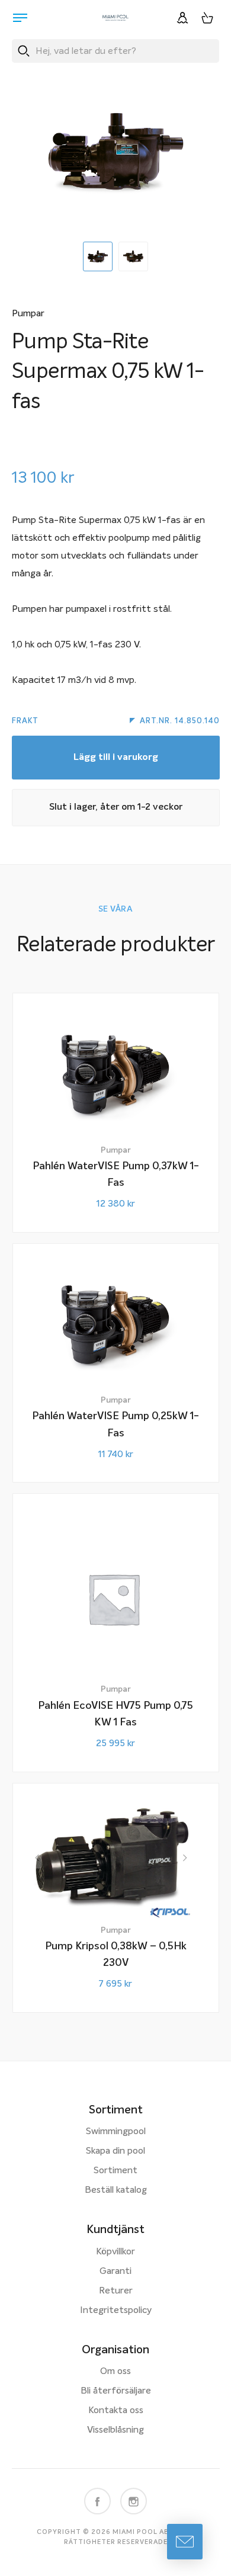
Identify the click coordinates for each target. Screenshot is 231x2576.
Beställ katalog (116, 2190)
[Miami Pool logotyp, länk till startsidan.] (115, 18)
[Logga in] (182, 18)
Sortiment (115, 2171)
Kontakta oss (116, 2411)
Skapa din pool (115, 2151)
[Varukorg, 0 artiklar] (207, 18)
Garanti (115, 2272)
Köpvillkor (115, 2252)
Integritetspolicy (116, 2311)
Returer (116, 2291)
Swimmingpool (116, 2132)
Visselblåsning (115, 2430)
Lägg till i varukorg (116, 758)
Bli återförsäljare (116, 2391)
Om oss (115, 2372)
